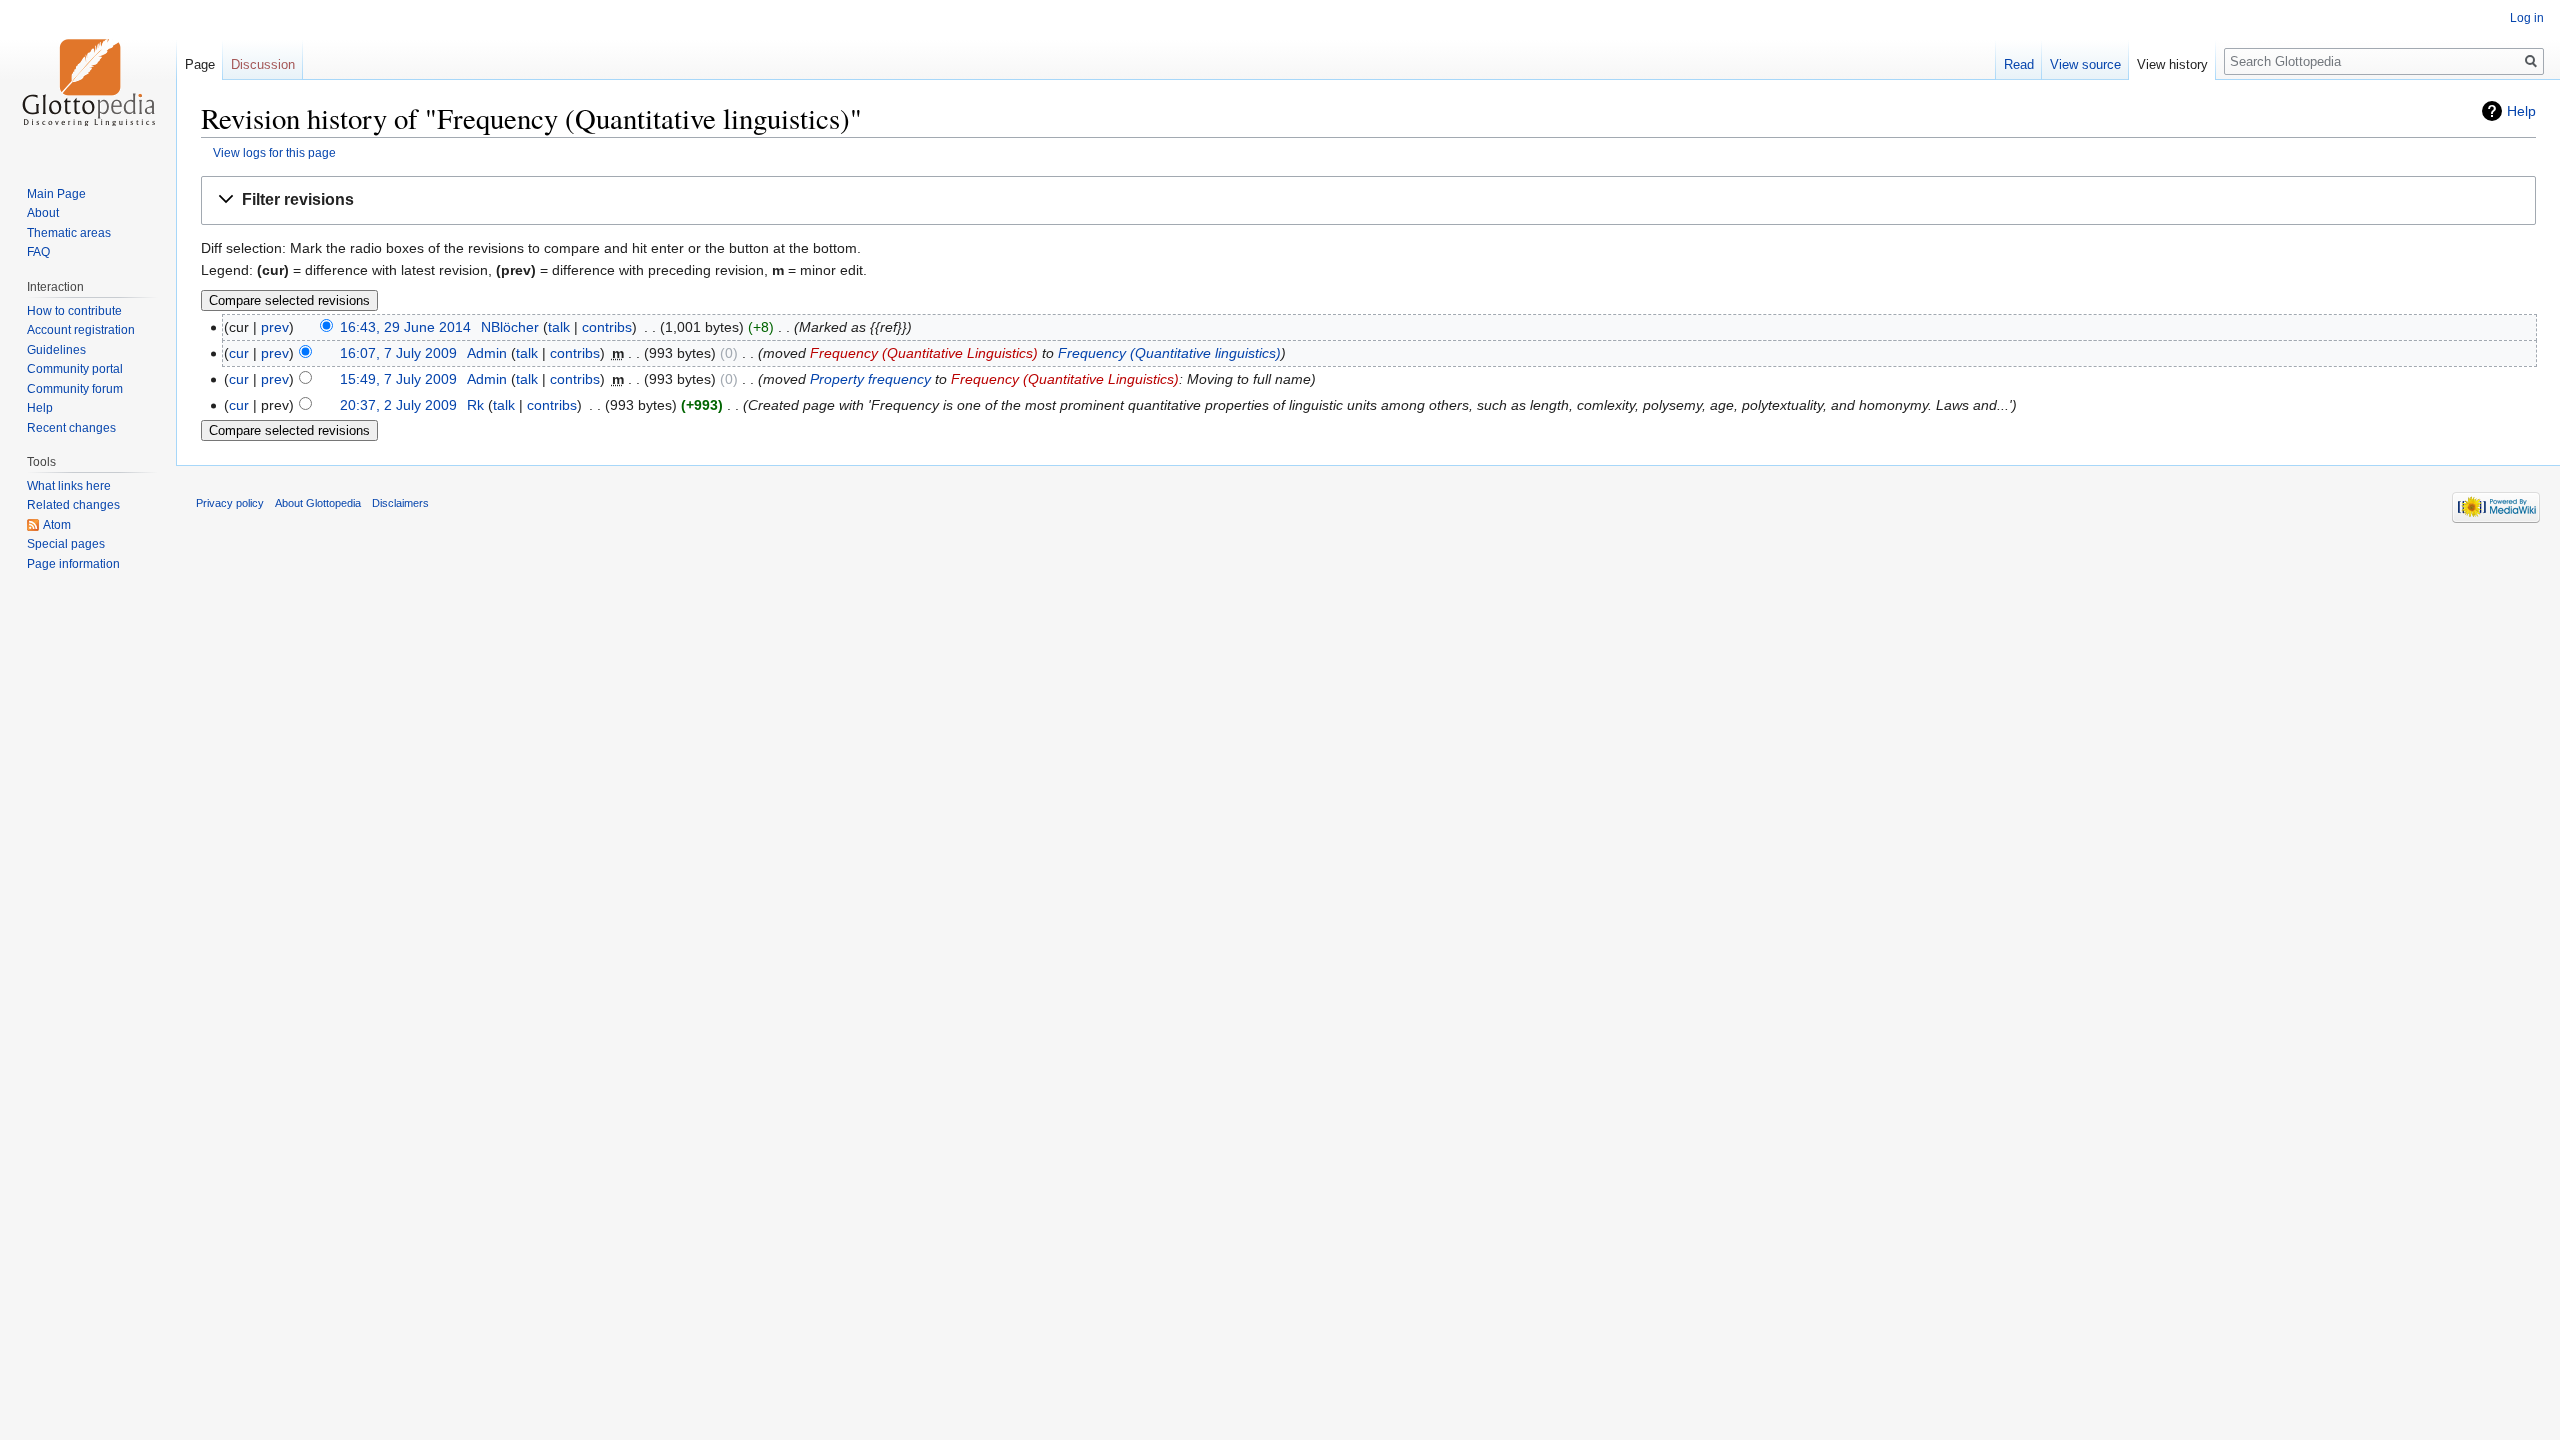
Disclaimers (400, 503)
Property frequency (870, 379)
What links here (69, 486)
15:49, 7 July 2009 (398, 379)
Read (2019, 64)
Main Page (56, 194)
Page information (73, 564)
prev (275, 327)
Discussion (263, 64)
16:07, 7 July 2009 (398, 353)
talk (559, 327)
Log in (2527, 18)
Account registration (81, 330)
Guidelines (56, 350)
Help (2521, 111)
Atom (57, 525)
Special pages (66, 544)
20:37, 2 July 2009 (398, 405)
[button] (1368, 200)
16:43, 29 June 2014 (405, 327)
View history (2172, 64)
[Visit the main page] (88, 80)
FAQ (38, 252)
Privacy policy (230, 503)
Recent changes (71, 428)
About (43, 213)
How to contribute (74, 311)
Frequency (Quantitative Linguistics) (924, 353)
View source (2085, 64)
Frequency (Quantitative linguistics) (1169, 353)
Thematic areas (69, 233)
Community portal (75, 369)
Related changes (73, 505)
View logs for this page (274, 152)
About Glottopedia (318, 503)
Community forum (75, 389)
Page (200, 64)
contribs (607, 327)
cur (239, 353)
